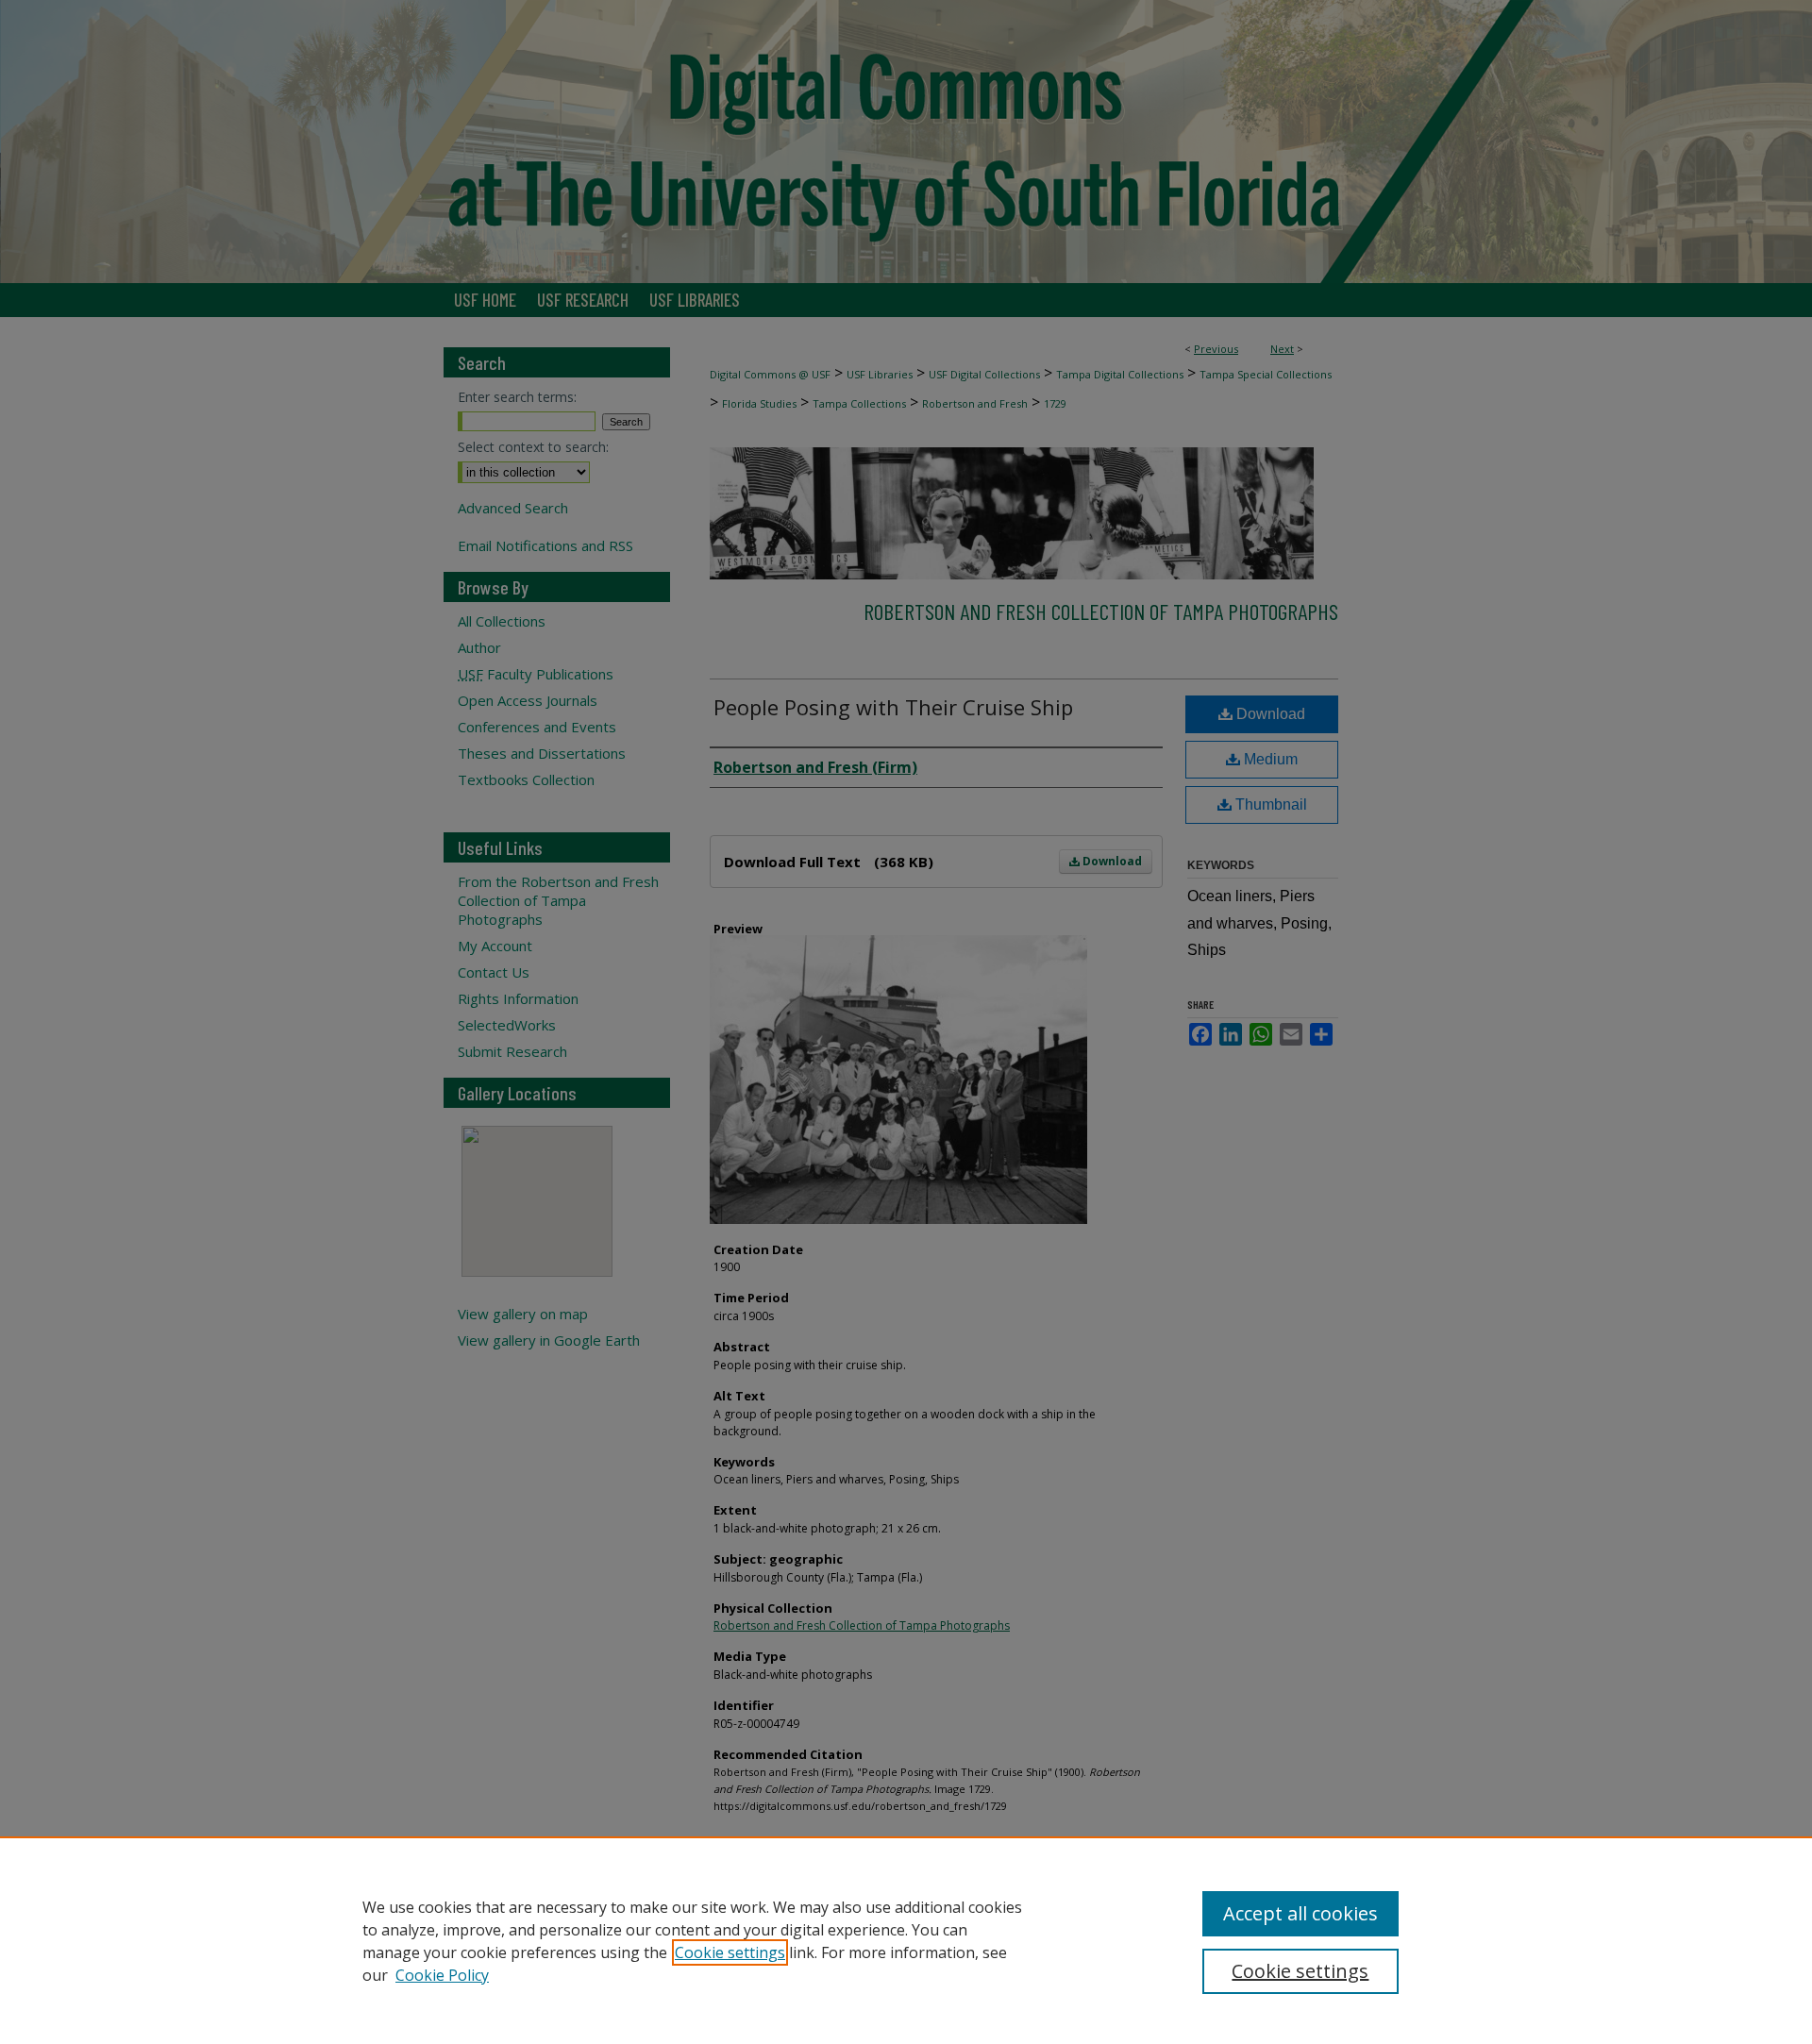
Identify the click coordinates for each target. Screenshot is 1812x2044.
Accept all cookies (1300, 1913)
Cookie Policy (442, 1975)
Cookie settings (730, 1952)
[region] (906, 1940)
